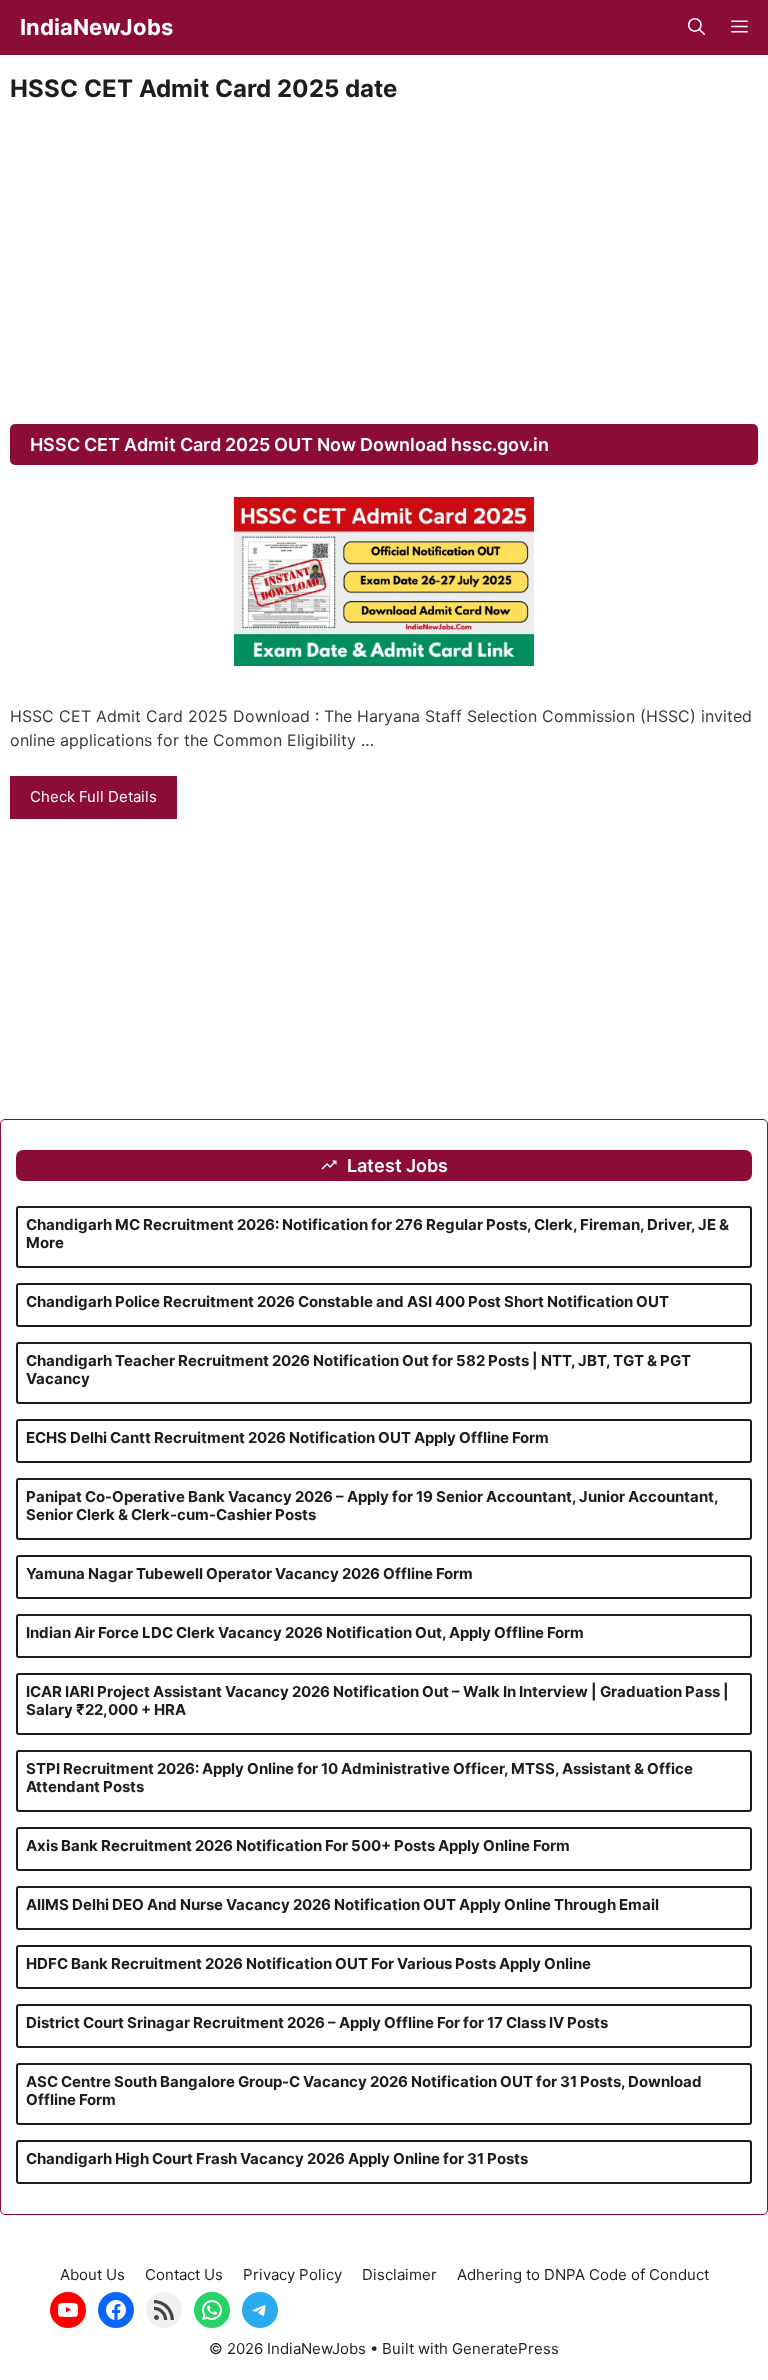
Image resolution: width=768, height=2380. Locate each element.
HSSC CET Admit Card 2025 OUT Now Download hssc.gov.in (289, 444)
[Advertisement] (384, 264)
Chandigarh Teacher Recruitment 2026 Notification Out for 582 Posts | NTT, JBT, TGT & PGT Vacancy (358, 1369)
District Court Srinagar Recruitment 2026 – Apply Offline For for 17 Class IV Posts (317, 2022)
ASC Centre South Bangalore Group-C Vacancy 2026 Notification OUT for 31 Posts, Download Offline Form (364, 2090)
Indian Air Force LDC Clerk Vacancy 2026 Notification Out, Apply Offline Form (305, 1632)
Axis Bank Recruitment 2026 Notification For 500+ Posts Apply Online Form (298, 1845)
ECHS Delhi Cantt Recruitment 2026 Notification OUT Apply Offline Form (287, 1437)
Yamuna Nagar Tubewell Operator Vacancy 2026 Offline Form (249, 1573)
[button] (696, 27)
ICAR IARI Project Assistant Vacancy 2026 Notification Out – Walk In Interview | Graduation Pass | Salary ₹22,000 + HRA (377, 1700)
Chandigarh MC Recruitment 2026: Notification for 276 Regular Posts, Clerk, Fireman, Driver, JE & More (377, 1233)
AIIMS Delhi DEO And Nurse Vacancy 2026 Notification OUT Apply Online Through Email (342, 1904)
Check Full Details (93, 796)
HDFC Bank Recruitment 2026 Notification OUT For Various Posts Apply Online (308, 1963)
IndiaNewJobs (96, 27)
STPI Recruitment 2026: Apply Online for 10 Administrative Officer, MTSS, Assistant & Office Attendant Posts (359, 1777)
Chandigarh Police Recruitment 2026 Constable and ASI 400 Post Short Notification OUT (347, 1301)
